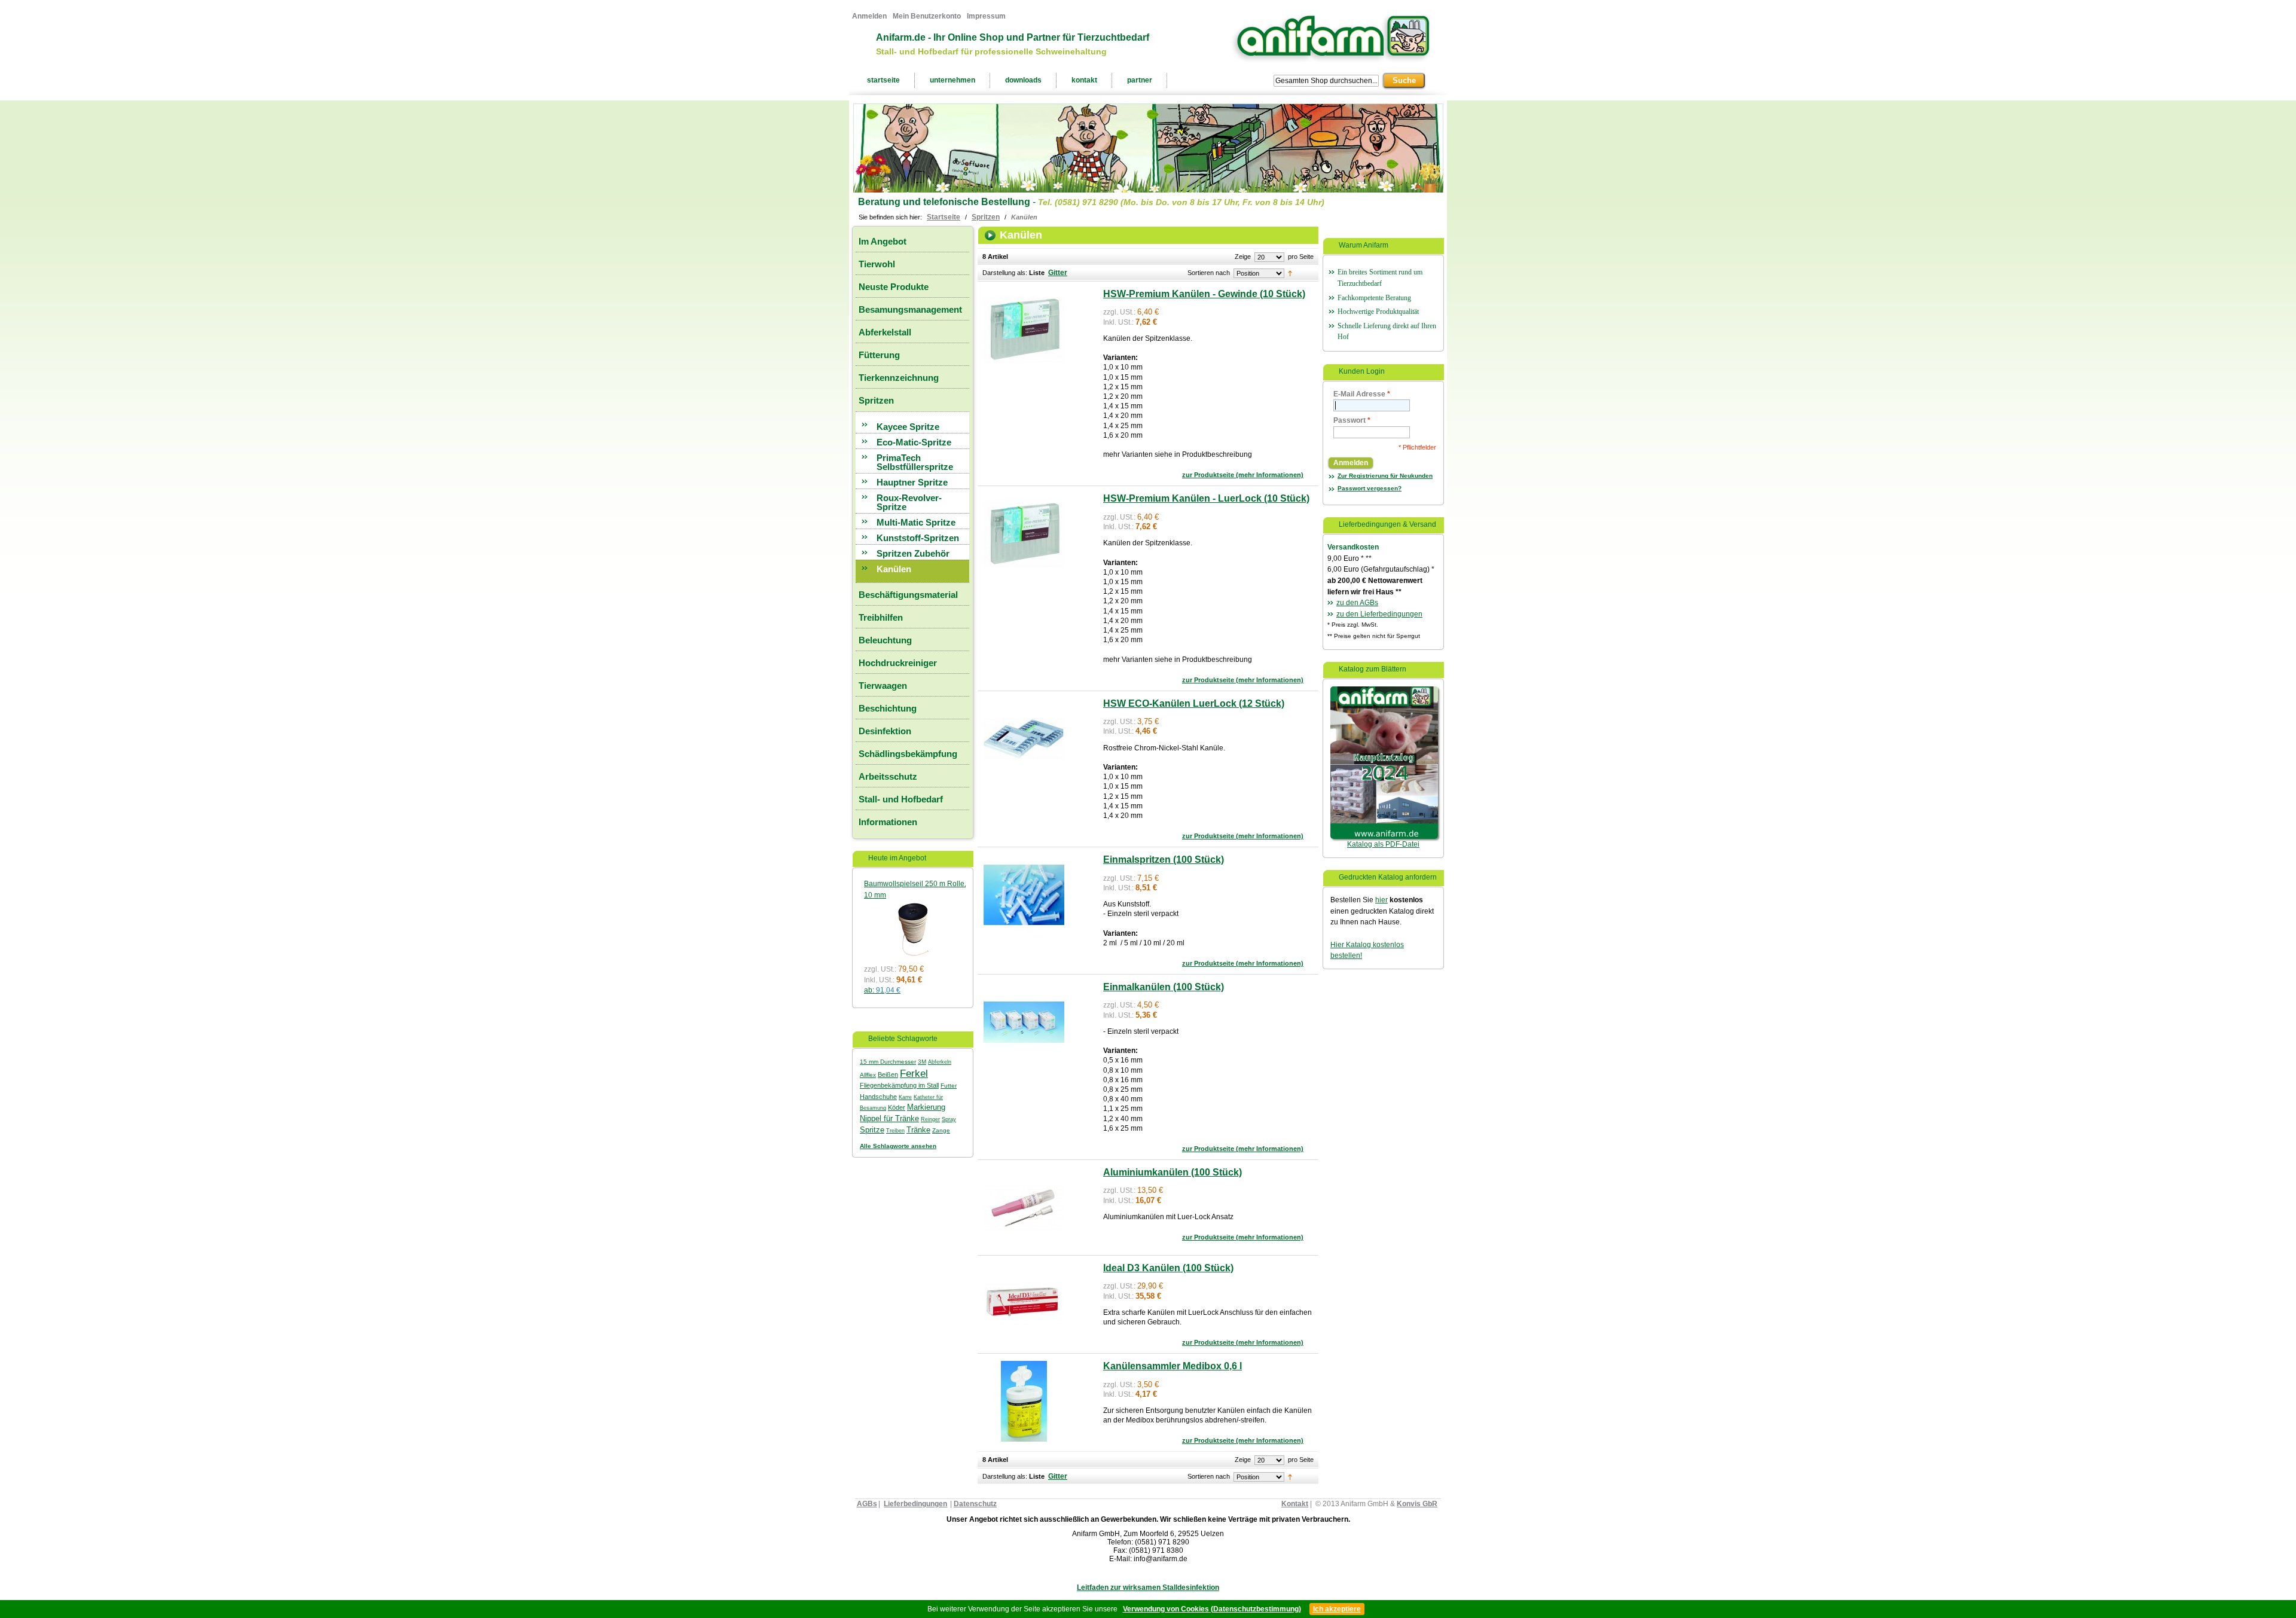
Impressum (986, 16)
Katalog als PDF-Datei (1383, 844)
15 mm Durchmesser (888, 1062)
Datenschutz (975, 1504)
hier (1381, 900)
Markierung (926, 1107)
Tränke (918, 1130)
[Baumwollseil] (912, 906)
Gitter (1058, 273)
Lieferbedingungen (915, 1504)
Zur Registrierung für (1385, 476)
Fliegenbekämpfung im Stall (899, 1085)
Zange (941, 1130)
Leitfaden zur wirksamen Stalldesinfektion (1148, 1588)
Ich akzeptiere (1337, 1609)
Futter (949, 1086)
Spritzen (986, 217)
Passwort (1352, 420)
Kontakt (1295, 1504)
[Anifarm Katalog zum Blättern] (1384, 692)
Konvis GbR (1417, 1504)
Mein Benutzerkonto (927, 16)
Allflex (868, 1075)
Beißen (888, 1074)
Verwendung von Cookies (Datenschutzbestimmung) (1212, 1609)
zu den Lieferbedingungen (1379, 614)
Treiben (895, 1131)
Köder (897, 1107)
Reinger (930, 1119)
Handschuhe (878, 1097)
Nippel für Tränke (889, 1118)
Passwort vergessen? (1370, 488)
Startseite (944, 217)
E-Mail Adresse (1362, 394)
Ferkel (914, 1073)
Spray (949, 1119)
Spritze (872, 1130)
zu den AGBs (1357, 603)
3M (922, 1062)
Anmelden (869, 16)
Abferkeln (940, 1062)
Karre (905, 1097)
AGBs (867, 1504)
